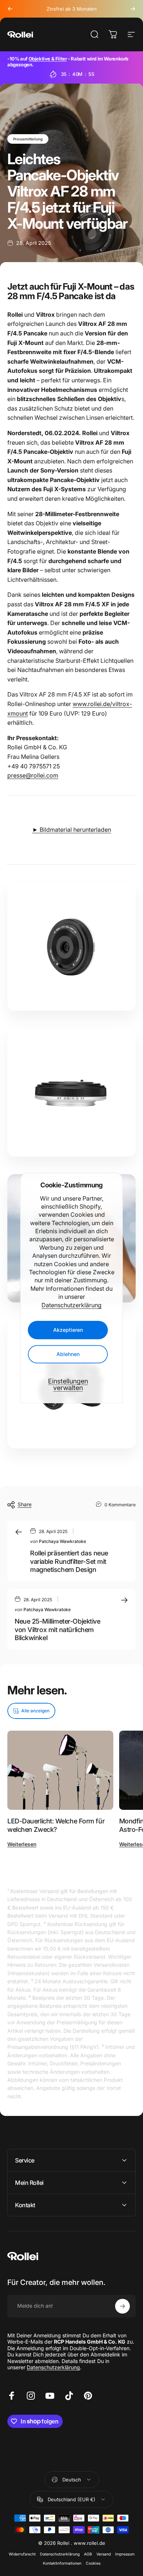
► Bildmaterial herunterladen (72, 830)
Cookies (93, 2563)
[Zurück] (10, 9)
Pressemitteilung (28, 139)
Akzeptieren (68, 1330)
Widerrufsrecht (22, 2554)
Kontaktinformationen (62, 2563)
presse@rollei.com (33, 775)
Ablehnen (68, 1354)
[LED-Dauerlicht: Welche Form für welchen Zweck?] (60, 1770)
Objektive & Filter (48, 59)
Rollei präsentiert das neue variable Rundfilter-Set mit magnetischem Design (69, 1561)
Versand (104, 2554)
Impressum (125, 2554)
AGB (88, 2554)
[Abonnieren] (122, 2306)
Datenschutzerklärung (71, 1305)
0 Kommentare (120, 1504)
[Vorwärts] (133, 9)
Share (25, 1504)
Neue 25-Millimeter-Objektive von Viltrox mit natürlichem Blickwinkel (57, 1629)
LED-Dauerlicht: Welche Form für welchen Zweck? (56, 1825)
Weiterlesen (22, 1844)
